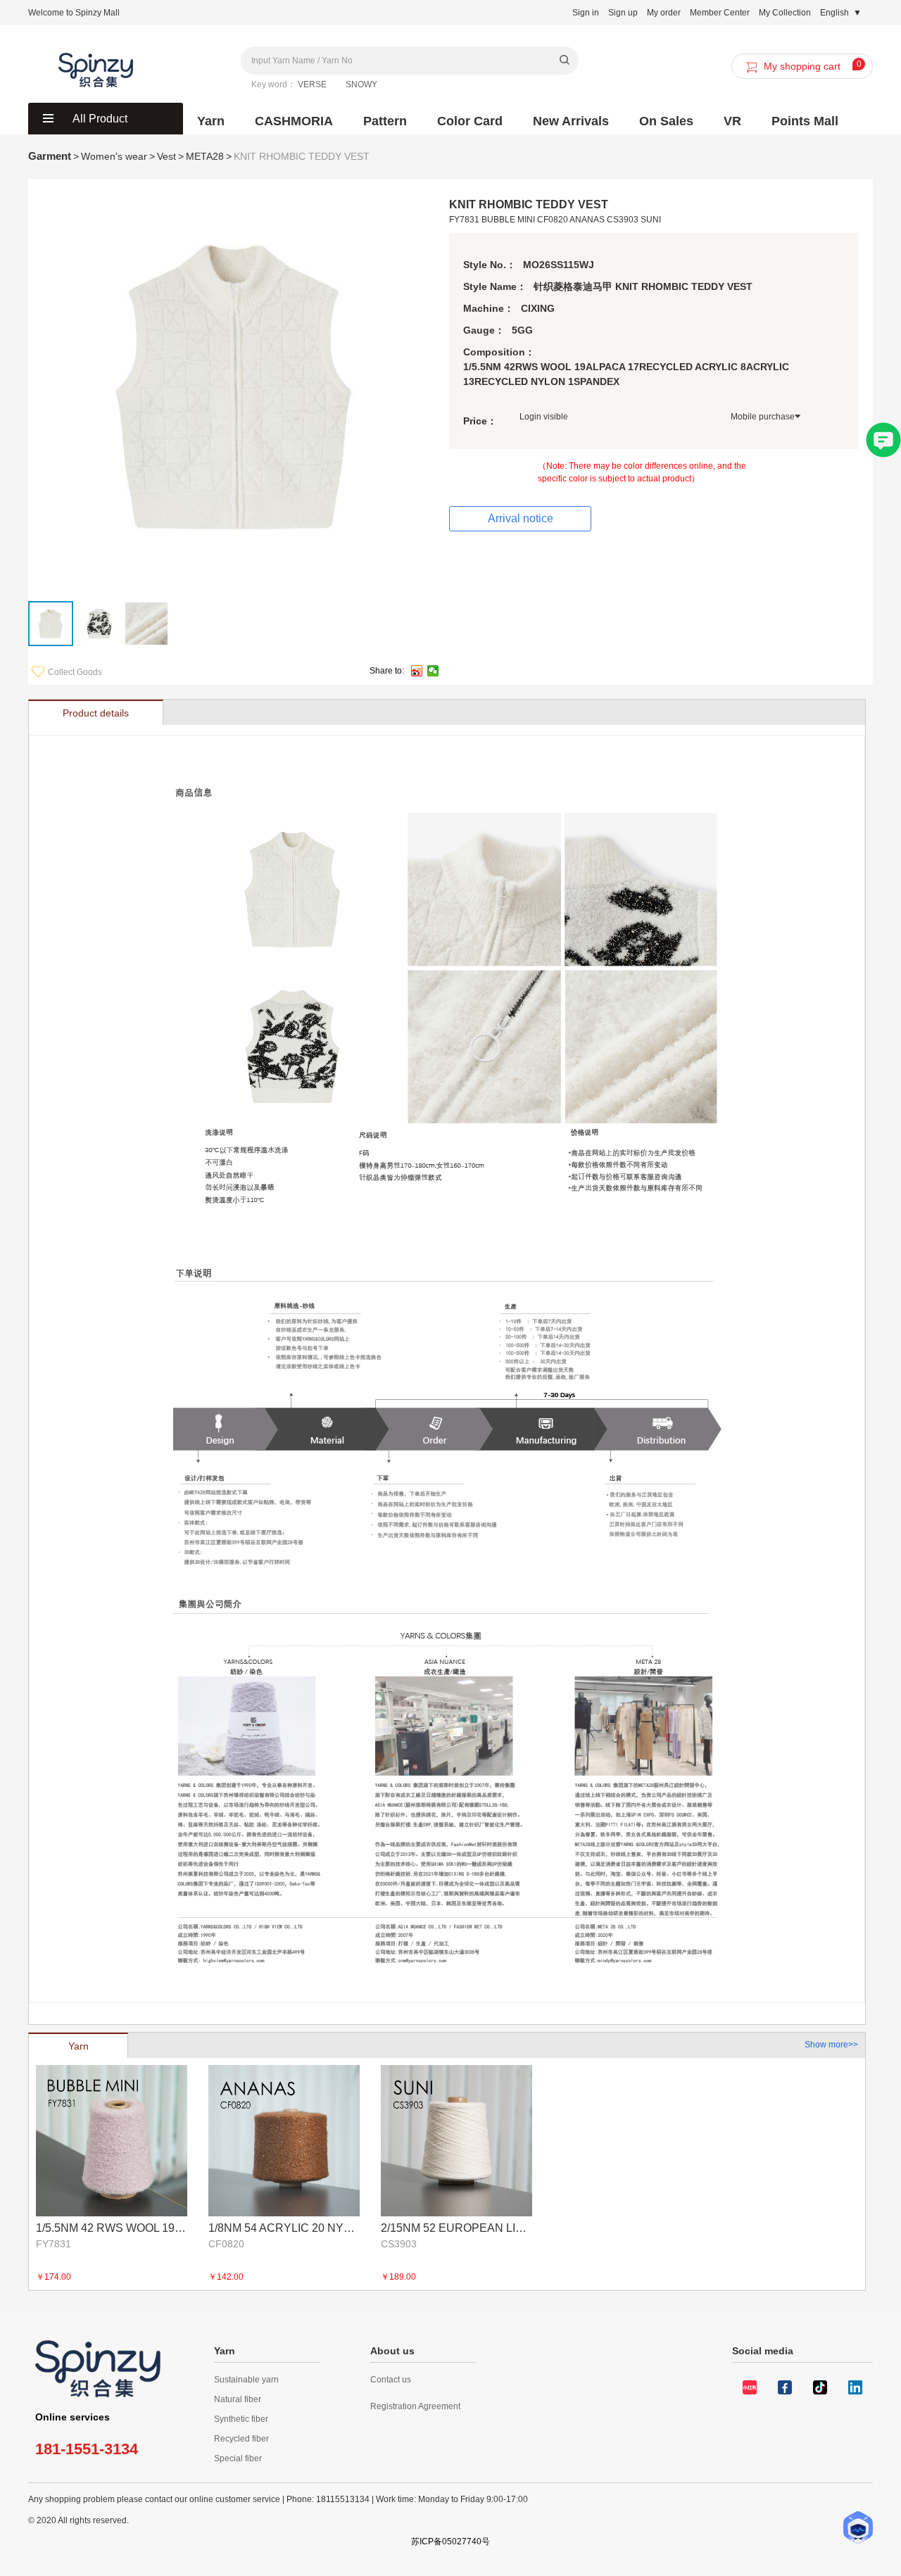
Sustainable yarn (246, 2380)
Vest (166, 156)
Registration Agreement (415, 2406)
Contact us (391, 2380)
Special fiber (238, 2458)
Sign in (586, 13)
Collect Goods (75, 672)
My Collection (785, 13)
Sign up (623, 13)
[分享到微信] (433, 671)
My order (664, 13)
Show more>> (831, 2045)
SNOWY (361, 84)
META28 (205, 156)
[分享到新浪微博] (417, 671)
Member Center (720, 13)
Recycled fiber (241, 2439)
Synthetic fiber (241, 2419)
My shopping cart (813, 65)
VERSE (312, 84)
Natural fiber (238, 2399)
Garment (50, 156)
